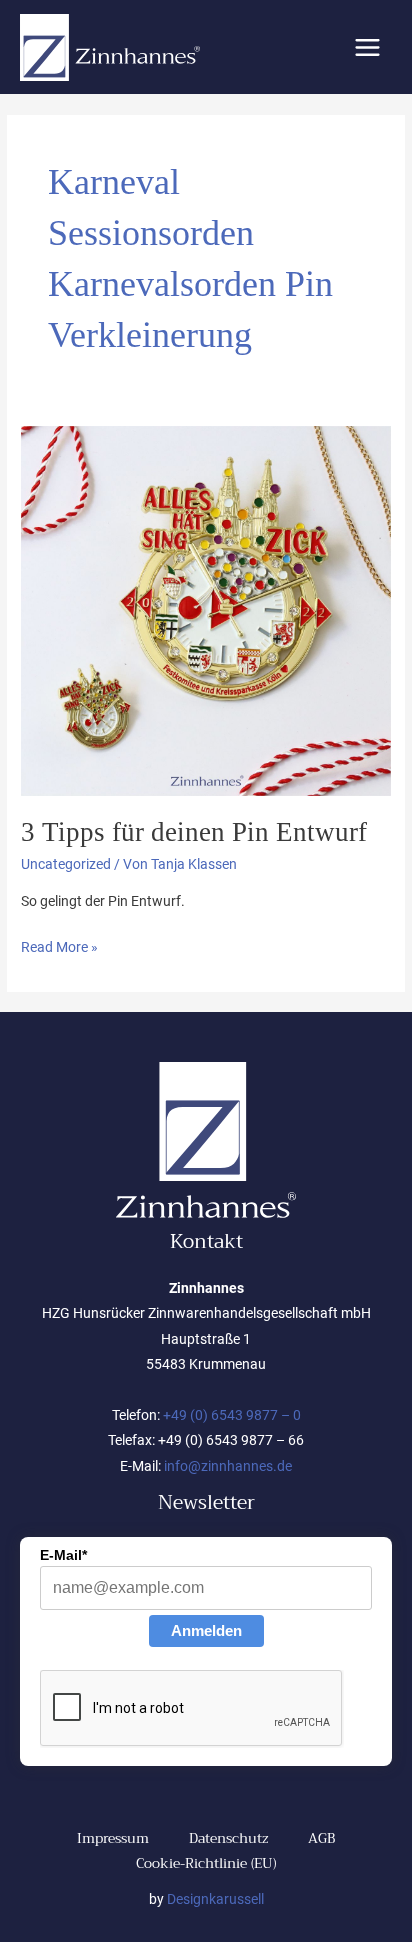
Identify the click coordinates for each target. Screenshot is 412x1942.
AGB (321, 1838)
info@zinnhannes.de (228, 1466)
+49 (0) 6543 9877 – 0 (232, 1415)
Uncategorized (66, 864)
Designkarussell (215, 1899)
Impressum (113, 1838)
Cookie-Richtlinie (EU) (206, 1863)
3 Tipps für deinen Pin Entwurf (194, 832)
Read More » (59, 945)
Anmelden (206, 1630)
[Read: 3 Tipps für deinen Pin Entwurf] (206, 609)
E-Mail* (63, 1555)
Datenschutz (228, 1838)
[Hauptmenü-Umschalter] (368, 47)
